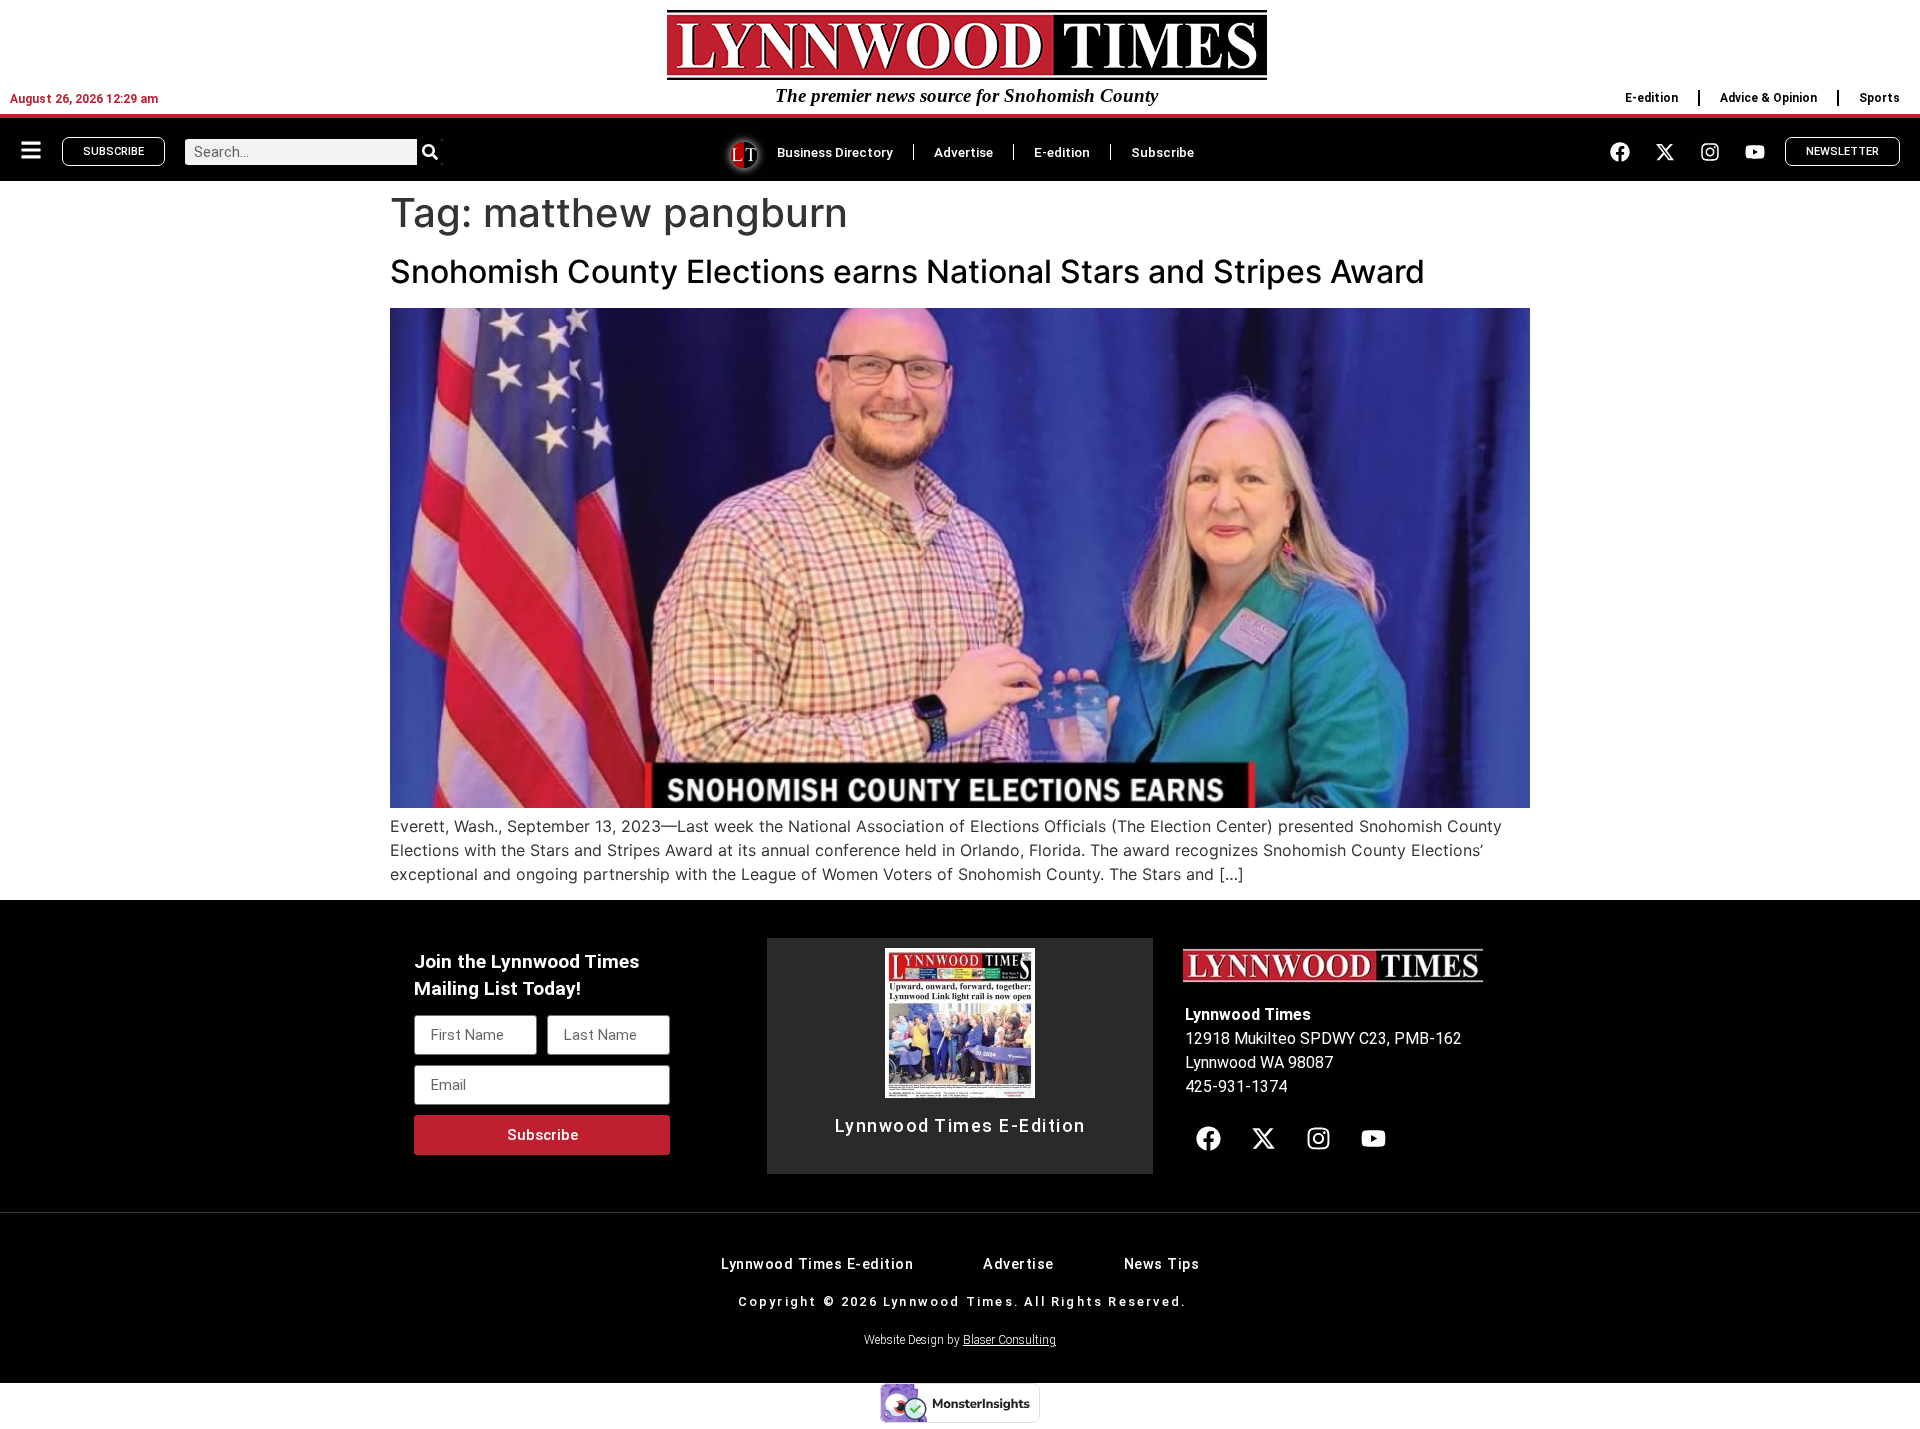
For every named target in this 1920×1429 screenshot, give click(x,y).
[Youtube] (1755, 152)
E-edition (1651, 98)
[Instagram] (1710, 152)
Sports (1879, 98)
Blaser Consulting (1009, 1340)
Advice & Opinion (1768, 98)
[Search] (430, 152)
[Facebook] (1620, 152)
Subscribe (1162, 152)
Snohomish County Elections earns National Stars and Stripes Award (907, 271)
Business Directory (835, 152)
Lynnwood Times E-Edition (960, 1126)
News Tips (1162, 1264)
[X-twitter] (1665, 152)
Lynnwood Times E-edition (817, 1264)
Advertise (963, 152)
